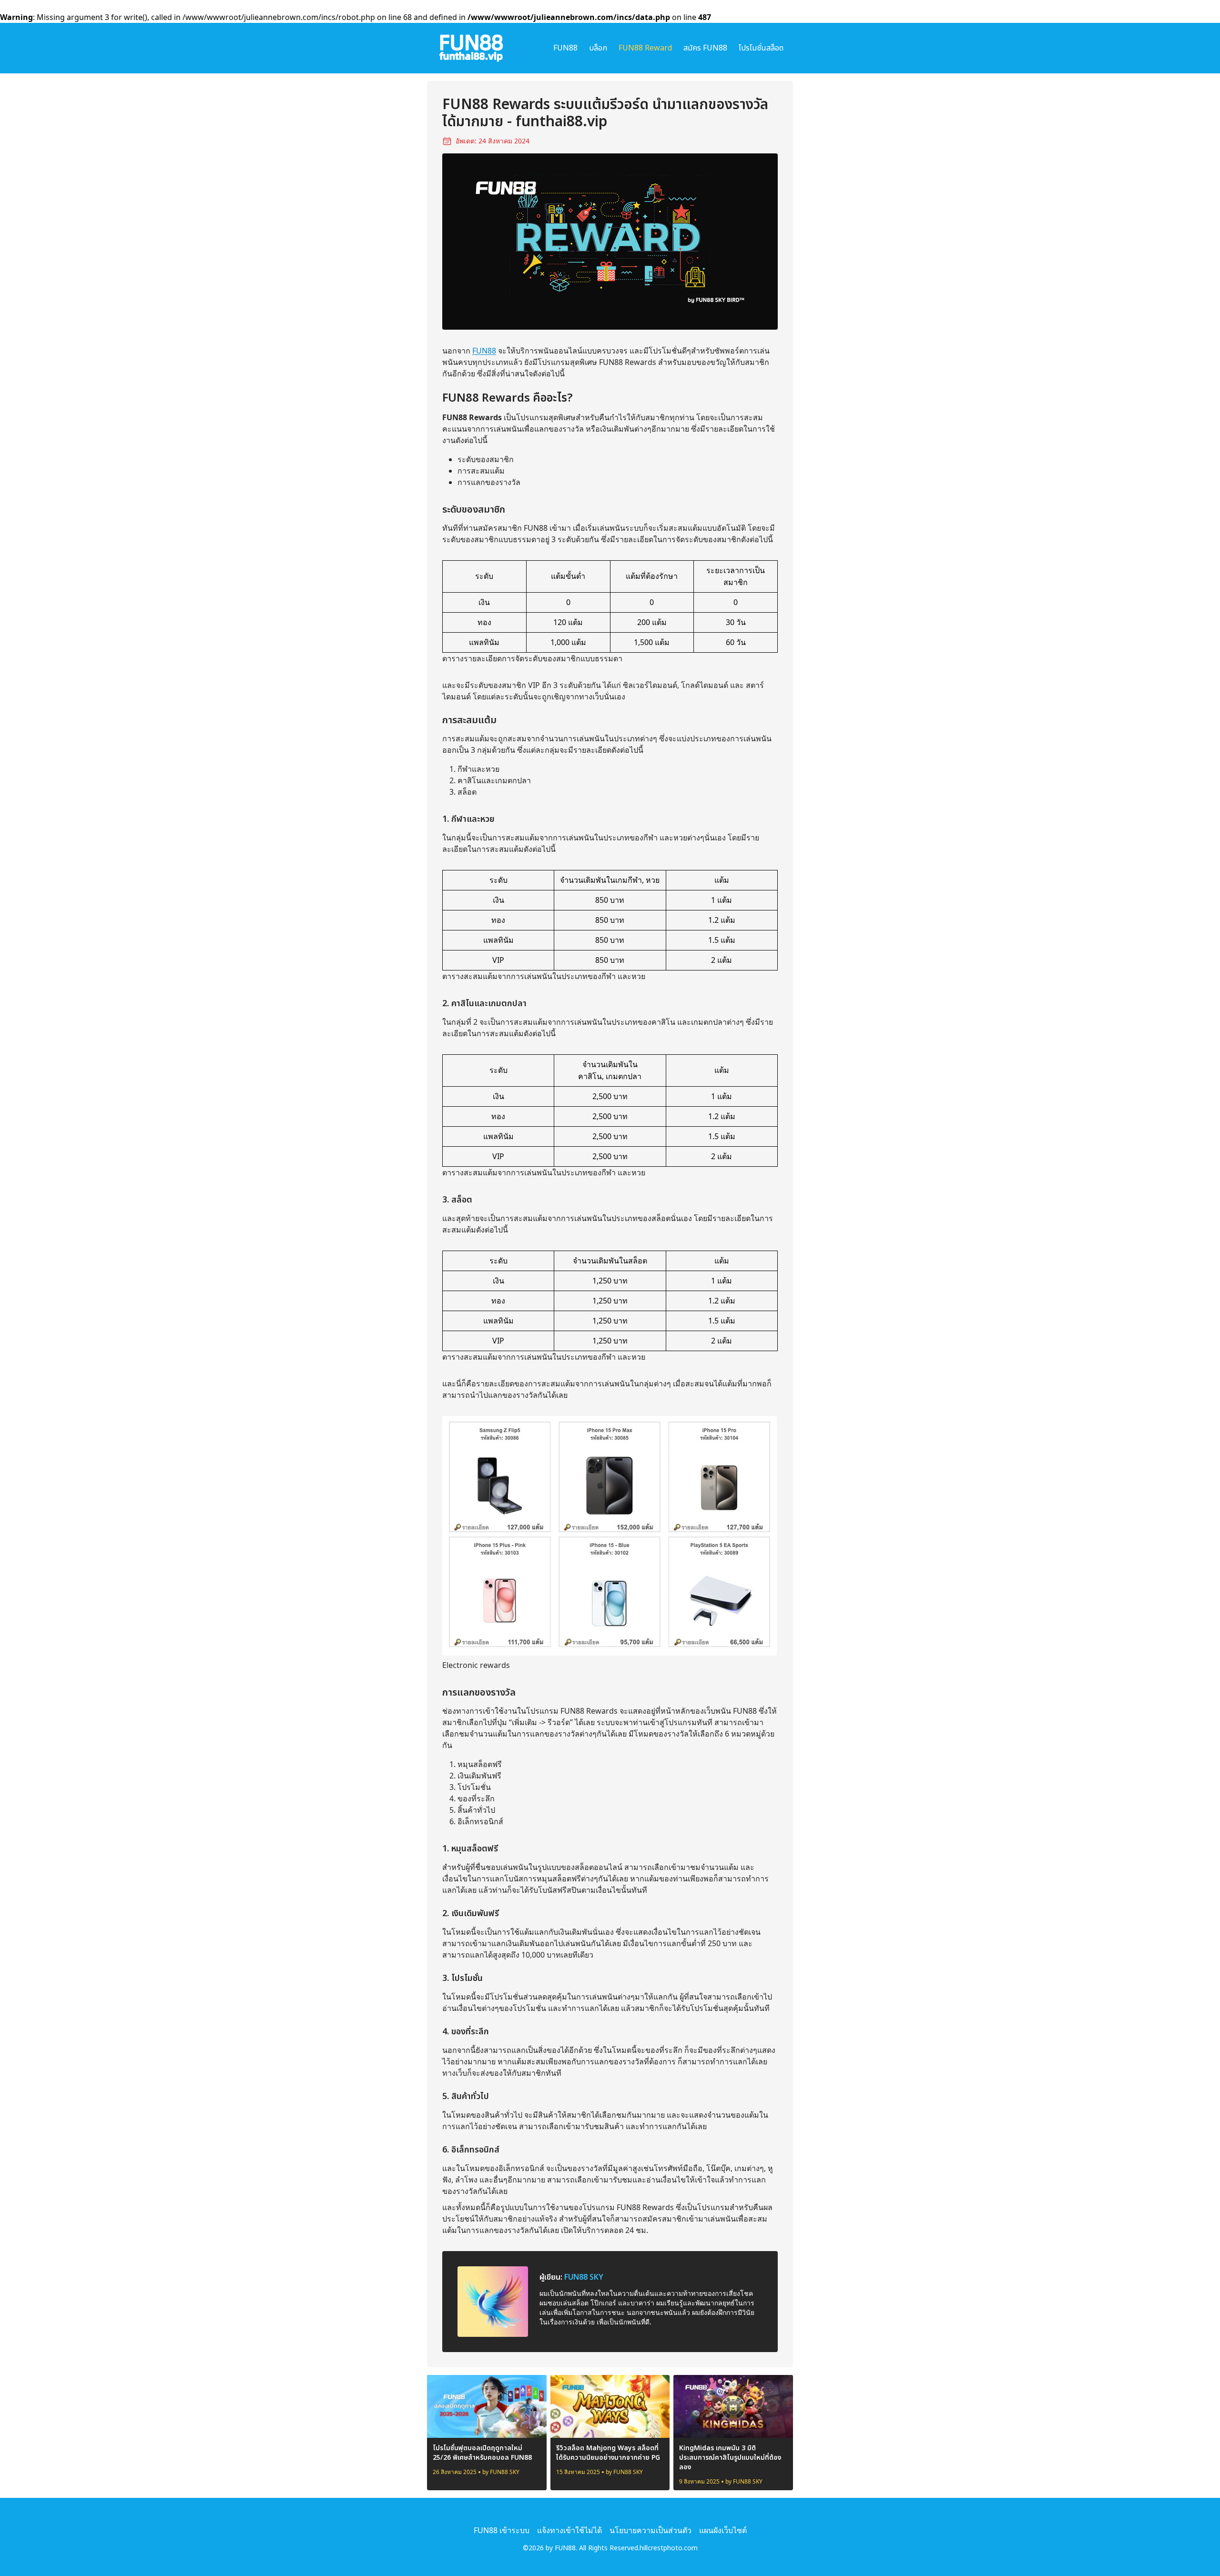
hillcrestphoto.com (669, 2548)
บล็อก (598, 48)
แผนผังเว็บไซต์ (723, 2530)
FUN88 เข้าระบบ (502, 2530)
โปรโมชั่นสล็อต (761, 48)
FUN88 (565, 48)
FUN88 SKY (584, 2277)
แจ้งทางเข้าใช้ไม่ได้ (569, 2530)
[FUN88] (471, 48)
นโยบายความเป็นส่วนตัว (651, 2530)
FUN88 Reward (645, 48)
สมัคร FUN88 (705, 48)
